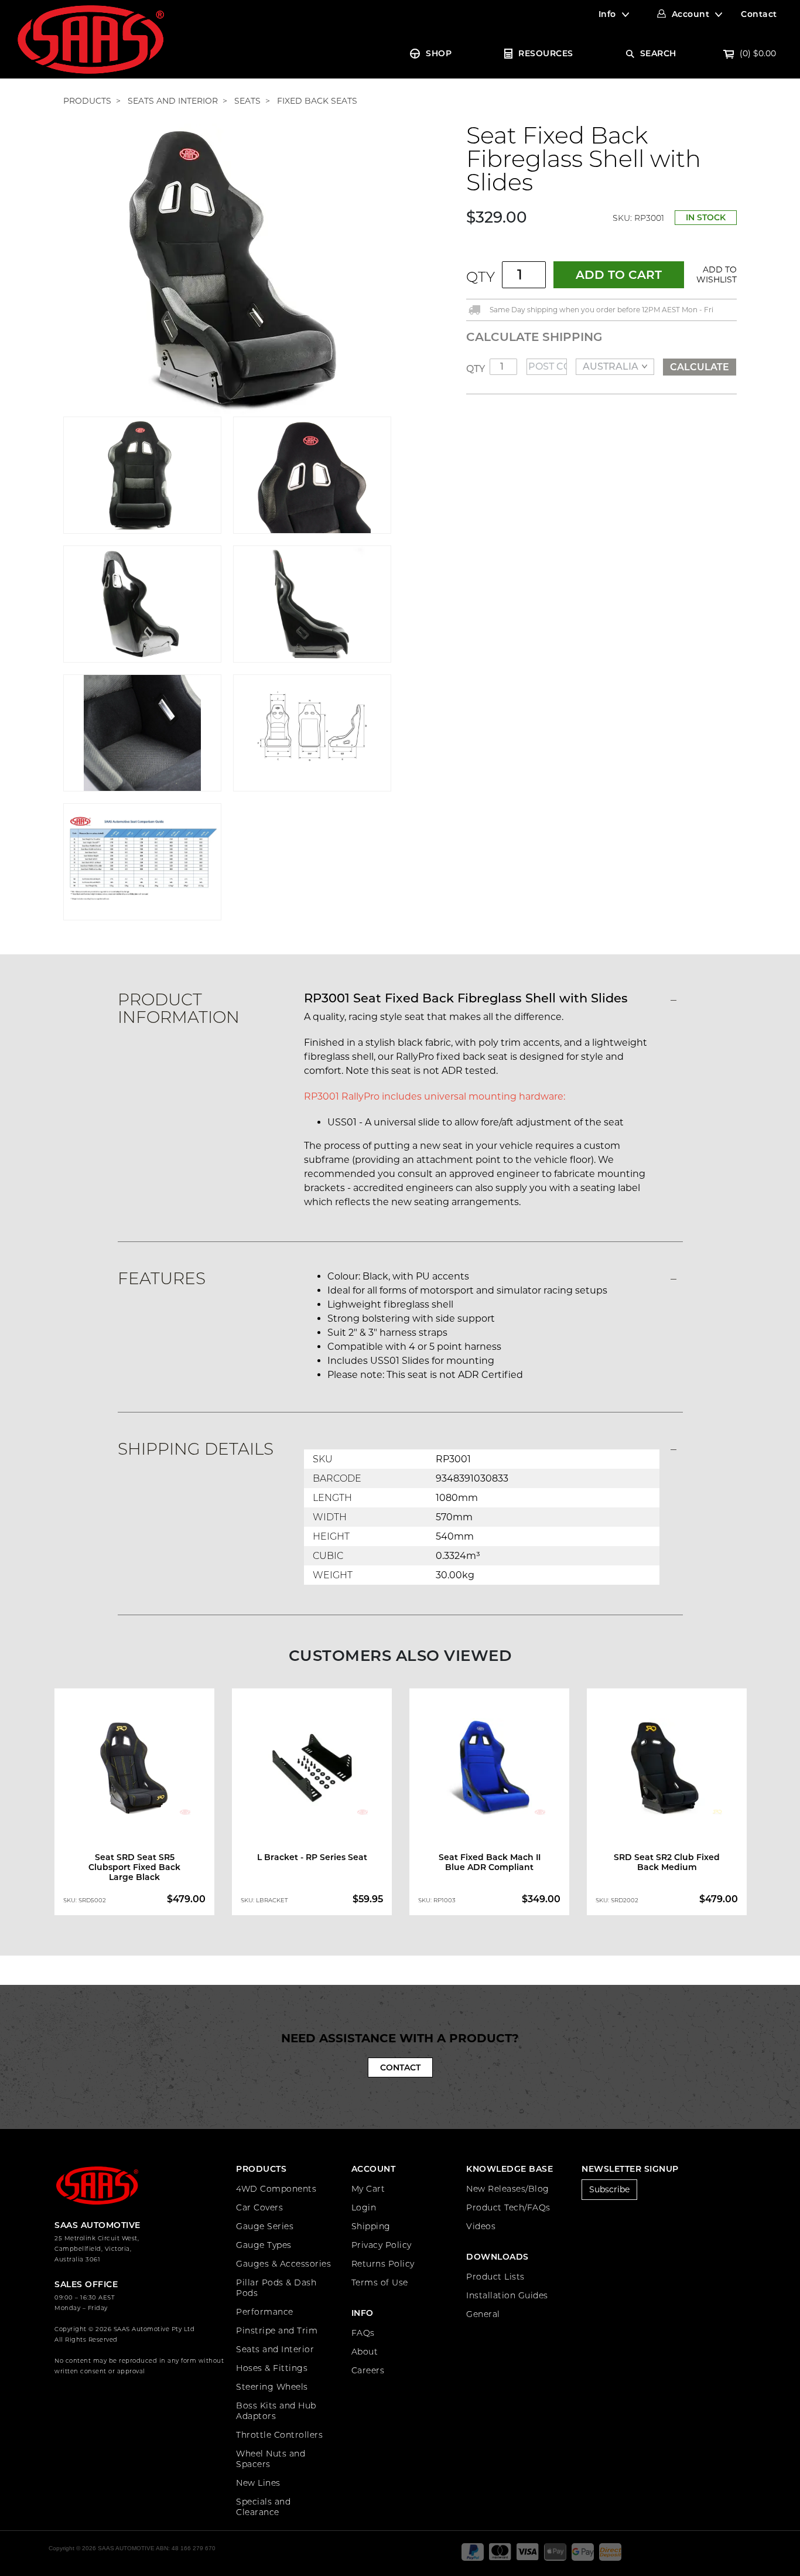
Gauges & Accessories (283, 2264)
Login (364, 2207)
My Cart (368, 2189)
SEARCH (658, 53)
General (483, 2314)
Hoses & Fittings (272, 2368)
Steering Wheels (272, 2387)
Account (691, 14)
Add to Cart (619, 275)
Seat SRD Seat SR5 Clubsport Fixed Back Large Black (134, 1867)
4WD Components (276, 2189)
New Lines (258, 2483)
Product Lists (495, 2277)
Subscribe (609, 2189)
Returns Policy (383, 2264)
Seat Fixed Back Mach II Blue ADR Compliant (490, 1862)
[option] (134, 1804)
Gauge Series (265, 2226)
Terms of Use (380, 2282)
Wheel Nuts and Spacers (271, 2459)
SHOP (439, 53)
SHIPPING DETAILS (196, 1449)
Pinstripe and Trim (277, 2331)
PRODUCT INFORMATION (179, 1008)
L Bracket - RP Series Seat (312, 1857)
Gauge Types (264, 2245)
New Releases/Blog (508, 2189)
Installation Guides (507, 2295)
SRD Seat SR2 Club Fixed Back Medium (667, 1862)
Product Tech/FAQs (508, 2207)
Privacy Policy (382, 2245)
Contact (759, 14)
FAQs (363, 2333)
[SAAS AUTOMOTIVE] (91, 39)
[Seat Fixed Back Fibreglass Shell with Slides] (227, 269)
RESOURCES (546, 53)
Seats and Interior (275, 2349)
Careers (368, 2370)
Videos (481, 2226)
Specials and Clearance (263, 2507)
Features (162, 1278)
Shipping (371, 2226)
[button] (714, 275)
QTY (481, 277)
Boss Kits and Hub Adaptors (276, 2411)
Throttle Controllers (279, 2435)
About (365, 2352)
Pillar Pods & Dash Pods (276, 2288)
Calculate (700, 367)
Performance (265, 2312)
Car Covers (259, 2207)
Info (607, 14)
